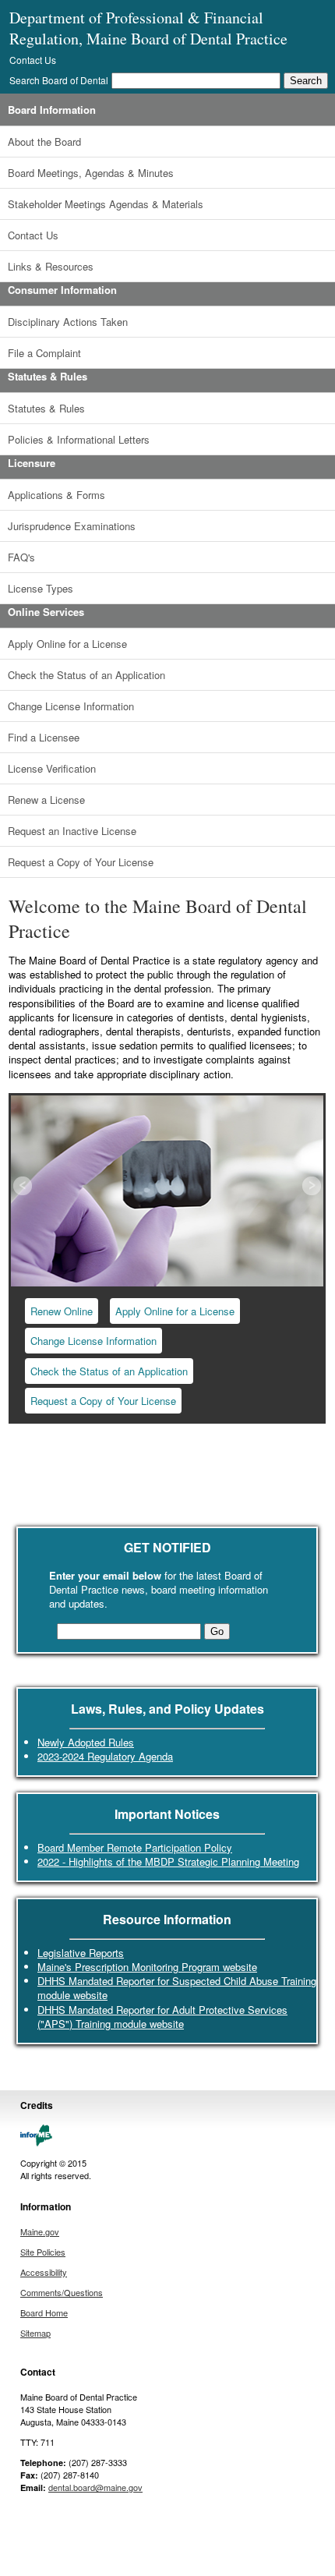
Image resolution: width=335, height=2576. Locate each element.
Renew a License (46, 800)
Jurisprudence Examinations (72, 526)
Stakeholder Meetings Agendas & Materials (106, 204)
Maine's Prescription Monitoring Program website (147, 1967)
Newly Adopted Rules (86, 1742)
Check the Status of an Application (86, 675)
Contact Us (33, 60)
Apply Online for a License (67, 644)
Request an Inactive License (72, 831)
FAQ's (21, 557)
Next (310, 1187)
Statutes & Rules (46, 408)
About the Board (44, 142)
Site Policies (43, 2252)
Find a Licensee (44, 737)
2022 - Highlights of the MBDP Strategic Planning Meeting (168, 1861)
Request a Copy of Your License (81, 862)
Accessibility (44, 2272)
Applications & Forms (56, 495)
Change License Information (71, 706)
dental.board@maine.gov (95, 2487)
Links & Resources (51, 266)
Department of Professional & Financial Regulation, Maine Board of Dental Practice (148, 28)
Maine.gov (40, 2231)
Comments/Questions (62, 2292)
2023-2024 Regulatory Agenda (105, 1756)
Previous (24, 1187)
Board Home (44, 2312)
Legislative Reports (81, 1953)
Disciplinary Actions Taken (68, 322)
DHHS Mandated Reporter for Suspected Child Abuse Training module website (177, 1988)
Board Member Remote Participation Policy (135, 1847)
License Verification (52, 768)
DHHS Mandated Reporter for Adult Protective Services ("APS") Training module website (162, 2017)
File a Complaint (44, 353)
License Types (41, 588)
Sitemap (35, 2333)
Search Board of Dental (59, 80)
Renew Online (62, 1311)
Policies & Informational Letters (79, 439)
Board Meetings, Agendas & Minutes (91, 173)
